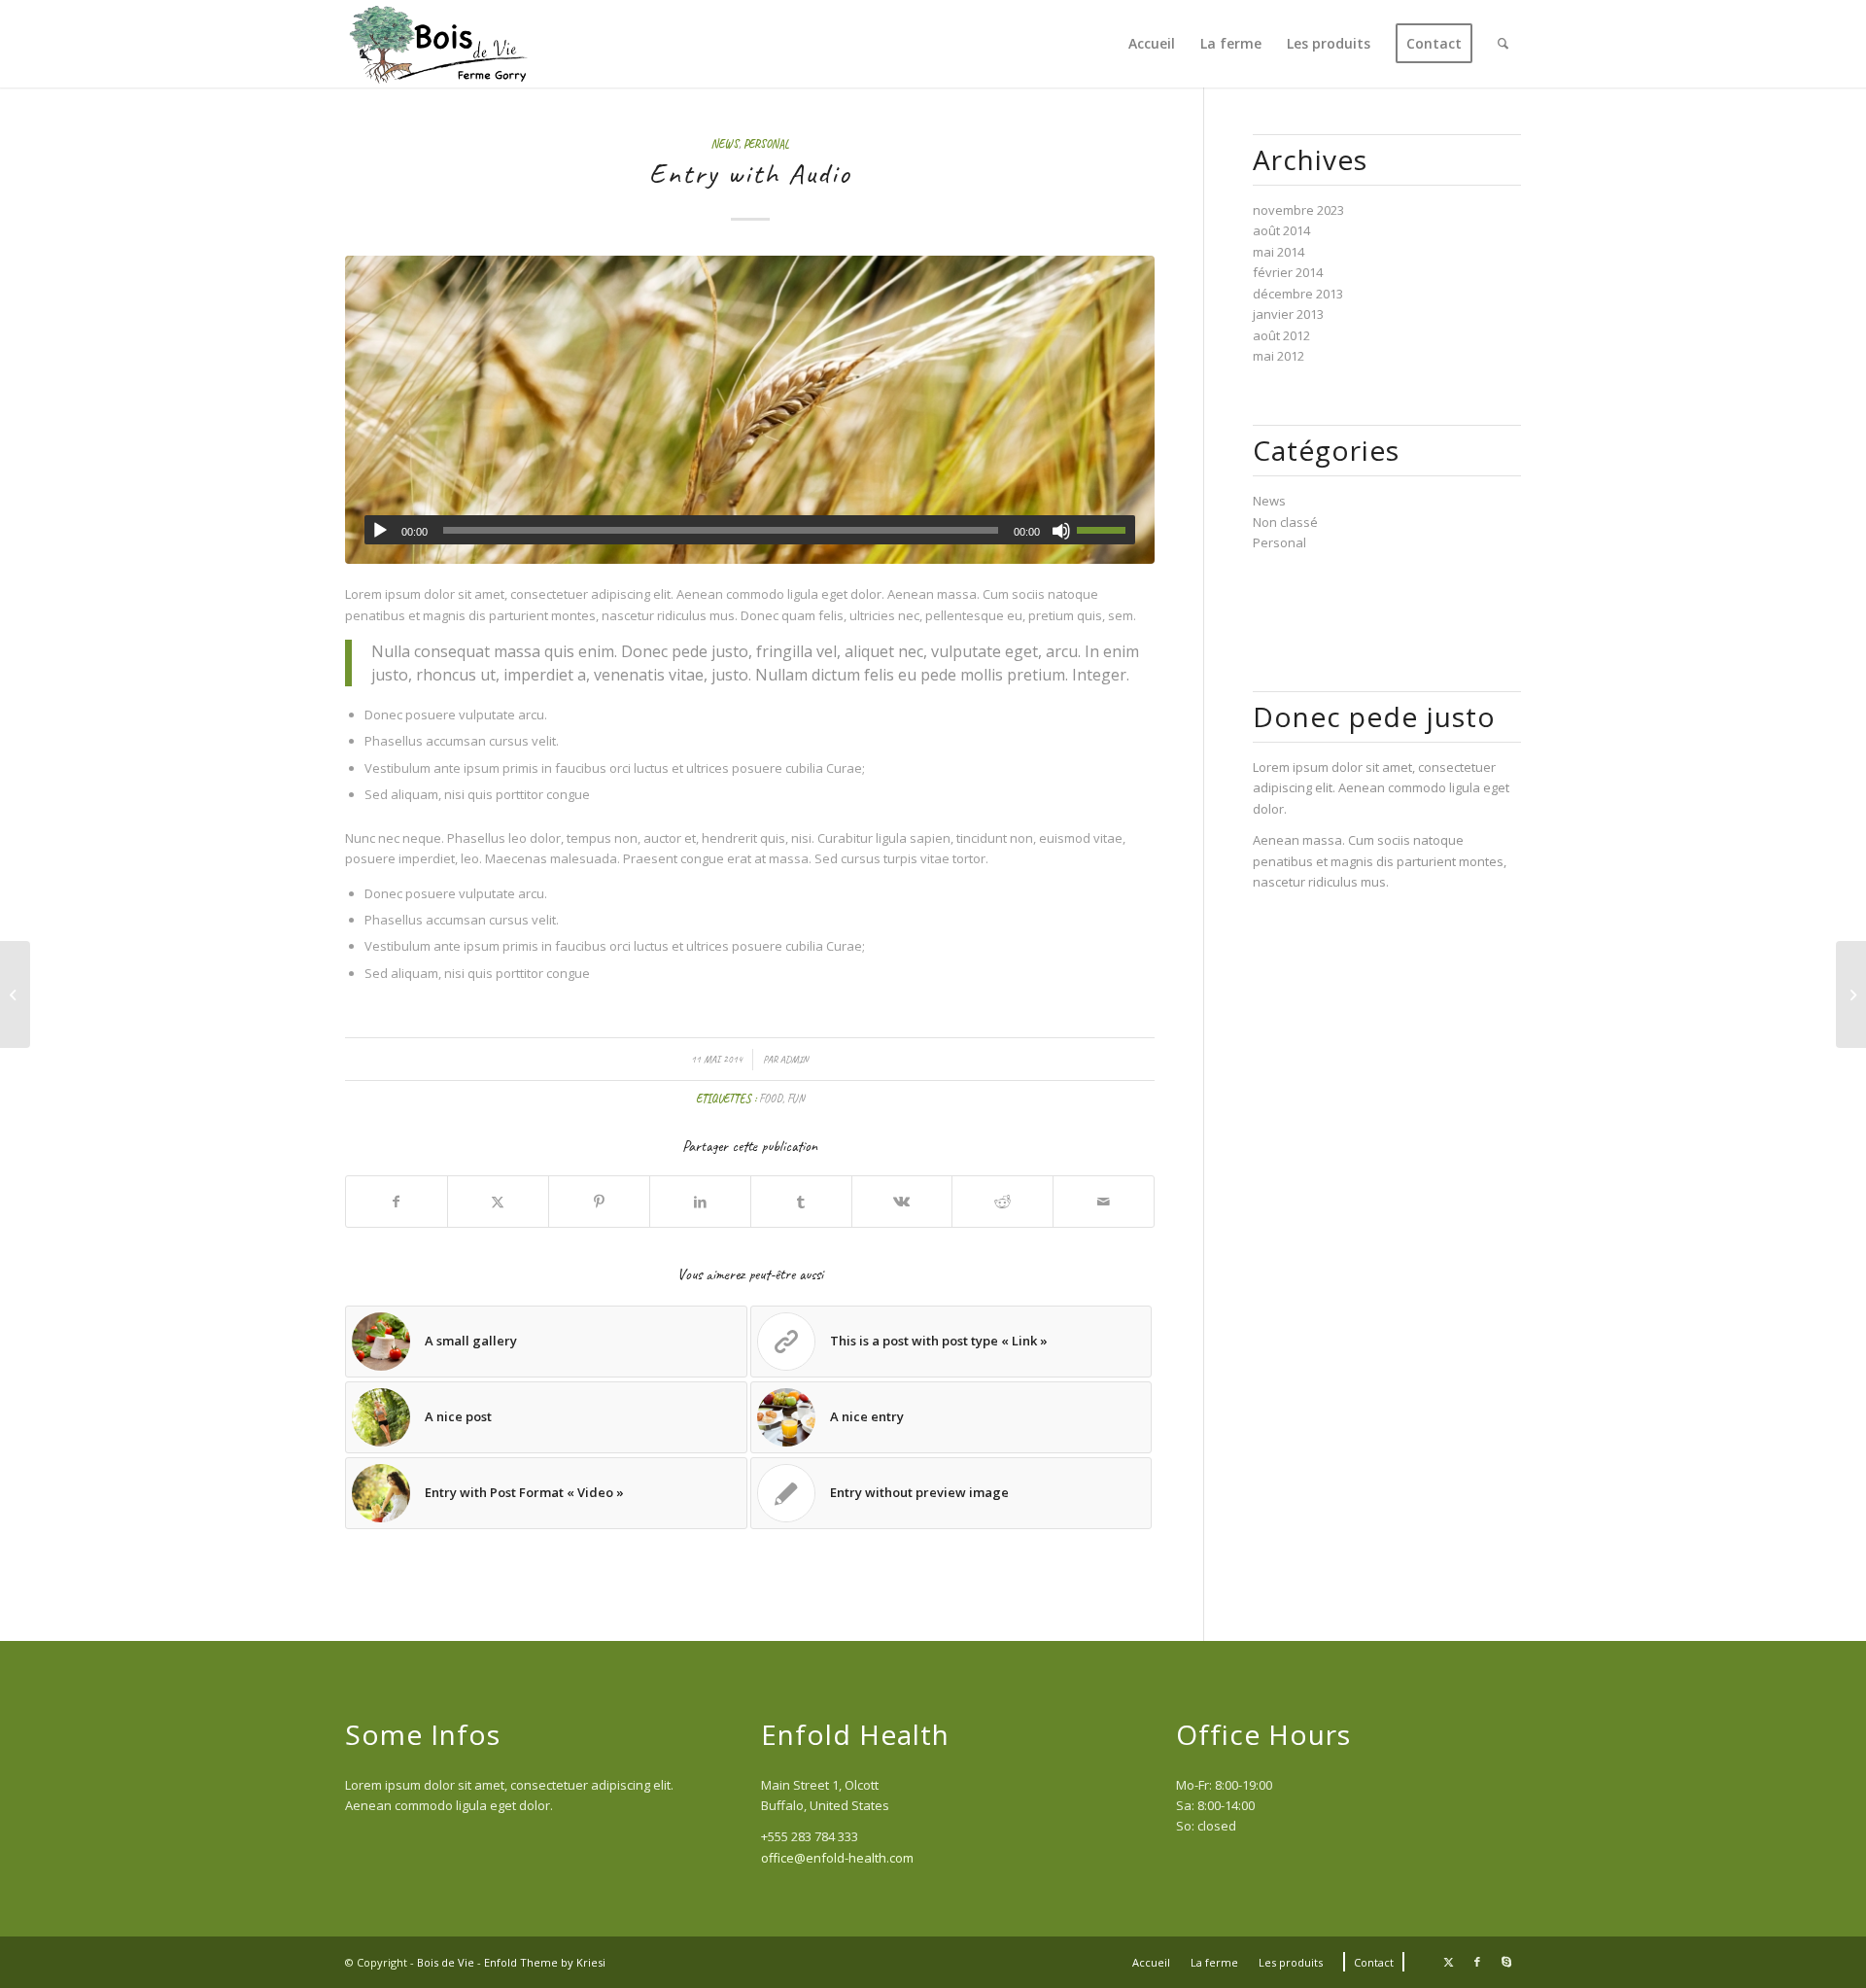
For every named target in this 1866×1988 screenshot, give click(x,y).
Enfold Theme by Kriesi (545, 1962)
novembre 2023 (1298, 210)
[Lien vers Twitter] (1448, 1962)
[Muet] (1061, 531)
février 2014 (1288, 272)
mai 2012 (1279, 356)
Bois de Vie (446, 1962)
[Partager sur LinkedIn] (700, 1202)
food (771, 1099)
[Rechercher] (1503, 44)
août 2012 (1281, 335)
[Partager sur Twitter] (498, 1202)
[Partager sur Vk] (902, 1202)
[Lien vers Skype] (1506, 1962)
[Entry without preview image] (15, 994)
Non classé (1285, 522)
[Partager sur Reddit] (1002, 1202)
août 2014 (1281, 230)
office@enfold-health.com (837, 1858)
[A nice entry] (1851, 994)
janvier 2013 (1288, 314)
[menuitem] (1152, 44)
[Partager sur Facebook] (397, 1202)
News (725, 144)
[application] (750, 530)
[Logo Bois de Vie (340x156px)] (440, 44)
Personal (766, 144)
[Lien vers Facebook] (1477, 1962)
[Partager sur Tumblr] (801, 1202)
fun (796, 1099)
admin (795, 1059)
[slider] (1106, 530)
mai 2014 (1279, 252)
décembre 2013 (1298, 294)
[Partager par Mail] (1104, 1202)
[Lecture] (380, 531)
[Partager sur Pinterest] (599, 1202)
